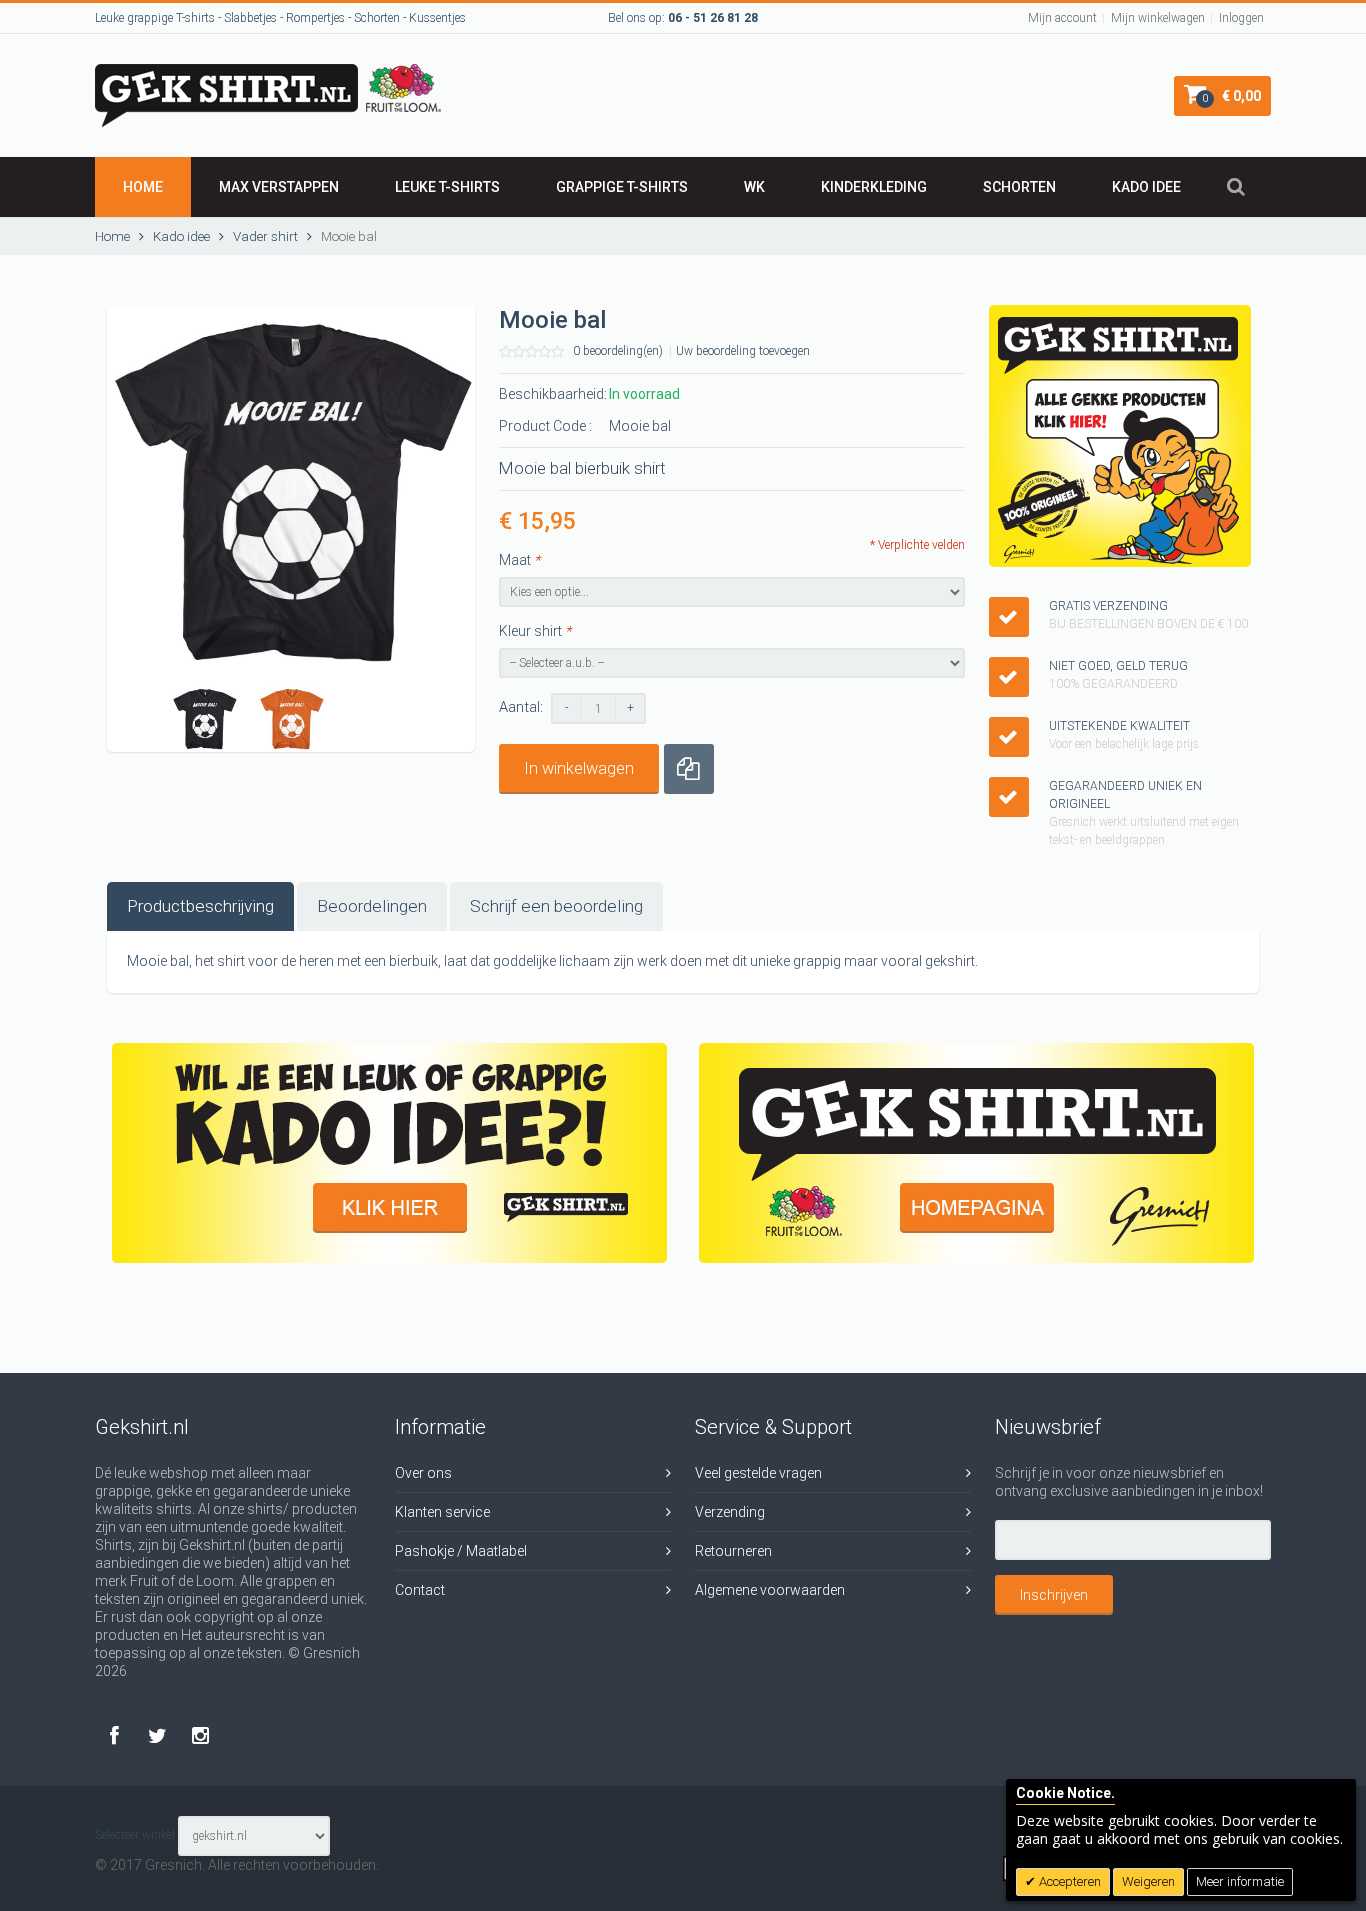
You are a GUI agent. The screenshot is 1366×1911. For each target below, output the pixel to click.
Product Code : (545, 426)
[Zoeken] (1236, 187)
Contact (420, 1590)
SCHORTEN (1019, 187)
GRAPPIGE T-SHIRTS (622, 187)
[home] (976, 1153)
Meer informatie (1240, 1881)
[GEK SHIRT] (268, 73)
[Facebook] (116, 1735)
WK (754, 187)
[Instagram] (201, 1735)
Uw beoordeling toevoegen (743, 351)
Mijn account (1062, 18)
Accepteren (1068, 1881)
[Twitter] (159, 1735)
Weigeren (1148, 1881)
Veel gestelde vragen (758, 1473)
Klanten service (442, 1512)
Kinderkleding (874, 187)
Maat (519, 560)
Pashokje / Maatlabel (461, 1551)
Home (143, 187)
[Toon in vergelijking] (689, 769)
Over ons (423, 1473)
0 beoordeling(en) (618, 351)
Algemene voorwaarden (770, 1590)
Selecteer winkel (135, 1836)
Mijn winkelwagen (1158, 18)
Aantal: (521, 707)
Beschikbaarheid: (553, 394)
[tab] (200, 906)
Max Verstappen (279, 187)
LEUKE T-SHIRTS (447, 187)
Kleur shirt (535, 631)
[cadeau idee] (389, 1153)
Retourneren (733, 1551)
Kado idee (1146, 187)
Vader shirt (265, 236)
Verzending (730, 1512)
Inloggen (1241, 18)
